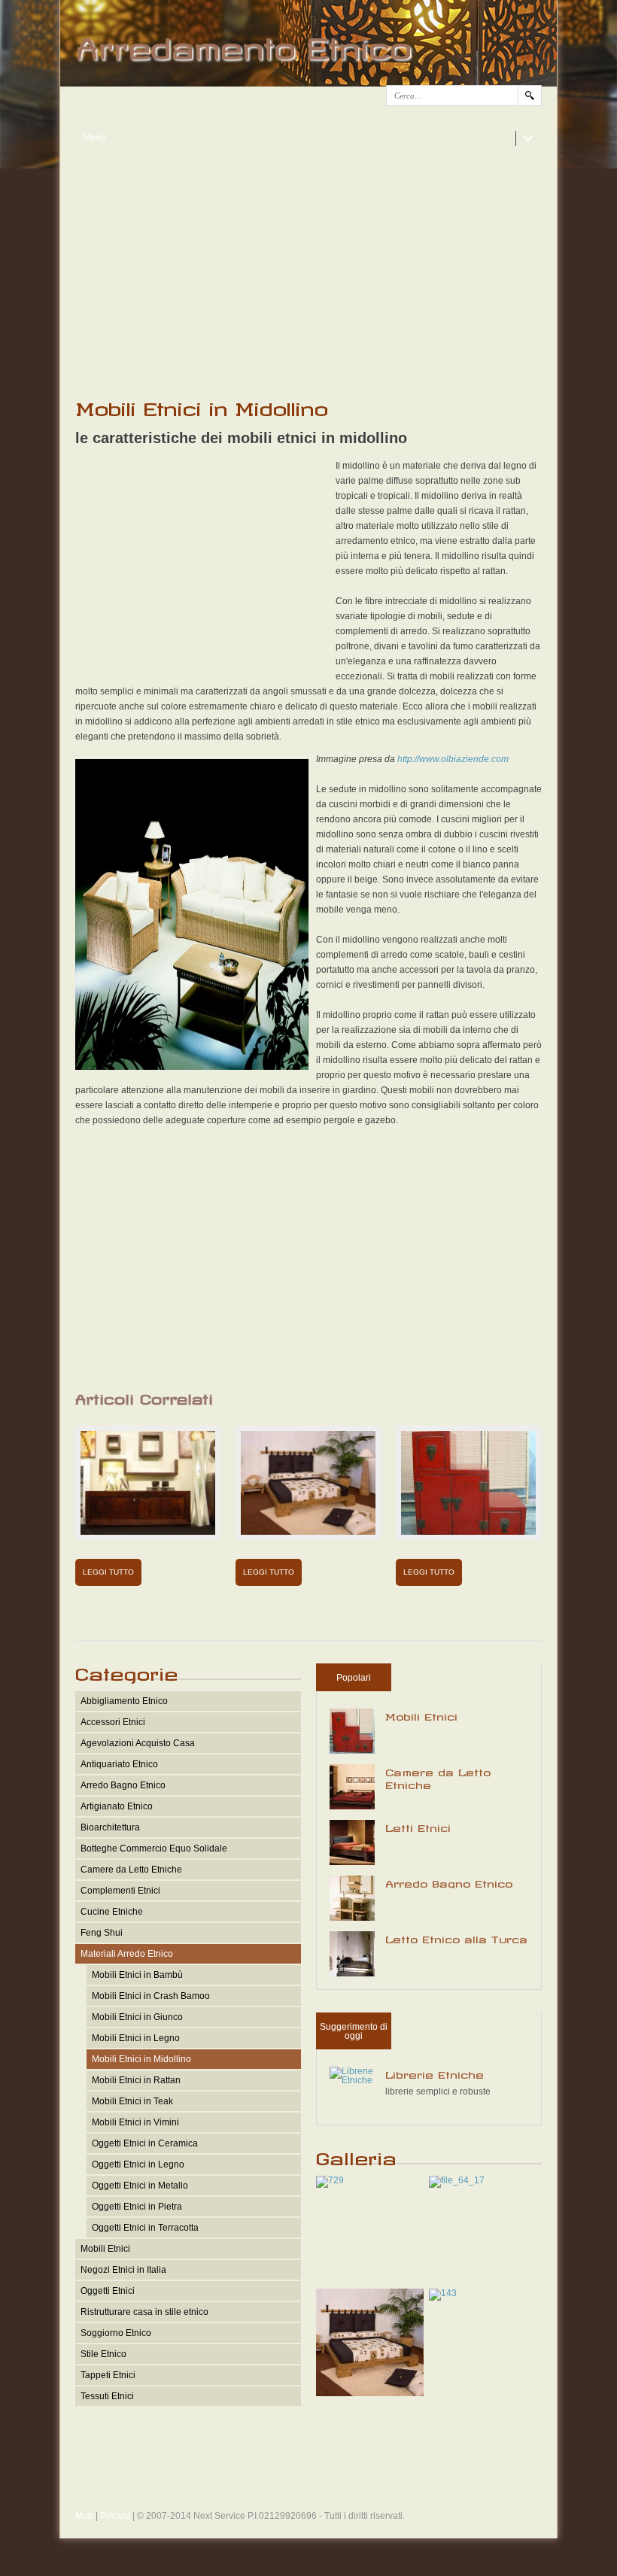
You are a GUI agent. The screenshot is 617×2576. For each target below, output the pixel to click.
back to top (309, 2487)
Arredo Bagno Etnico (123, 1785)
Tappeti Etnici (108, 2375)
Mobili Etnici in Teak (132, 2101)
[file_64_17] (457, 2180)
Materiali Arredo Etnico (127, 1954)
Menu (94, 138)
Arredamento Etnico (243, 42)
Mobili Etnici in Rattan (136, 2080)
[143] (443, 2293)
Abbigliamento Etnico (124, 1701)
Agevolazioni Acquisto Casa (138, 1743)
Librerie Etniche (435, 2073)
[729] (330, 2180)
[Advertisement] (308, 264)
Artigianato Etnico (117, 1806)
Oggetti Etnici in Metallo (140, 2186)
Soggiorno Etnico (116, 2333)
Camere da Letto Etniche (131, 1870)
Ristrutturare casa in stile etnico (144, 2312)
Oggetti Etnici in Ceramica (145, 2143)
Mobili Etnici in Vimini (135, 2122)
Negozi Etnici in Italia (123, 2270)
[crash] (370, 2393)
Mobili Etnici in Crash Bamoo (151, 1996)
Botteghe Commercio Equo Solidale (154, 1848)
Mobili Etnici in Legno (136, 2038)
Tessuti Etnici (107, 2396)
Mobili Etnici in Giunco (137, 2017)
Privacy (115, 2516)
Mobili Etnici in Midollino (141, 2059)
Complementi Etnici (120, 1891)
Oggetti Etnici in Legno (138, 2164)
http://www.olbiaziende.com (453, 759)
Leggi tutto (108, 1572)
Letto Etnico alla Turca (456, 1937)
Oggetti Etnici (108, 2291)
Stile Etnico (103, 2354)
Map (84, 2516)
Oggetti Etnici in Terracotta (145, 2228)
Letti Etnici (418, 1826)
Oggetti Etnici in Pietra (137, 2207)
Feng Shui (102, 1933)
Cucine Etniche (112, 1912)
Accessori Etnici (113, 1722)
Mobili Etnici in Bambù (137, 1975)
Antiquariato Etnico (119, 1764)
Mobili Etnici (105, 2249)
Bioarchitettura (110, 1827)
